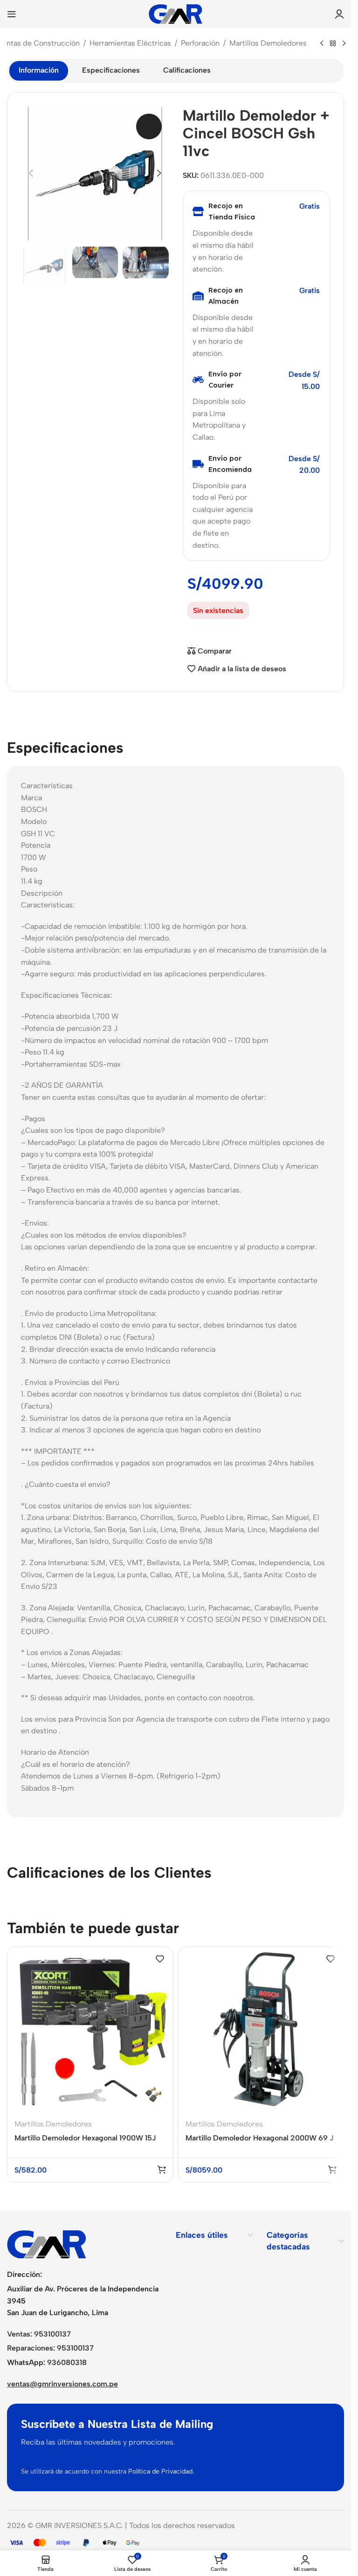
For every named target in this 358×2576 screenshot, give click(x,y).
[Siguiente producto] (344, 44)
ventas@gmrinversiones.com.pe (62, 2384)
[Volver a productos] (333, 44)
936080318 (67, 2362)
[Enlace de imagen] (47, 2244)
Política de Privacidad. (161, 2471)
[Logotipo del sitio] (176, 13)
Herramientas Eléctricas (130, 43)
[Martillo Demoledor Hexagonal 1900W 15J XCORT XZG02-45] (90, 2029)
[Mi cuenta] (339, 14)
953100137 (52, 2334)
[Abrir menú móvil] (12, 14)
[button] (31, 173)
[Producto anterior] (322, 44)
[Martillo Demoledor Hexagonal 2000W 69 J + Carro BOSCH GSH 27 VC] (261, 2029)
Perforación (200, 43)
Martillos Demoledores (268, 43)
